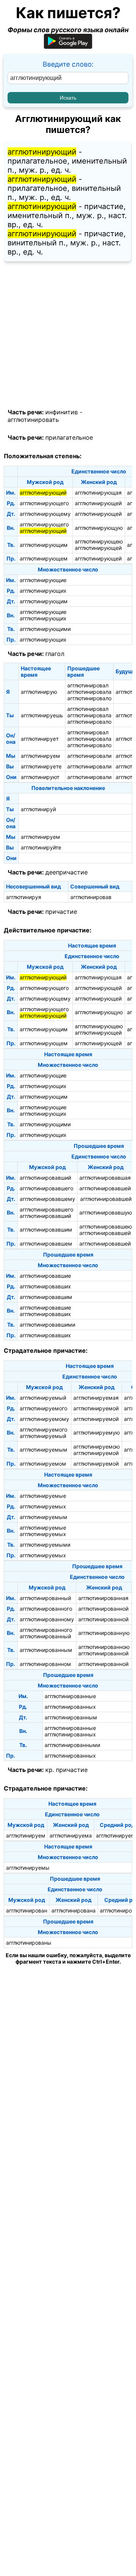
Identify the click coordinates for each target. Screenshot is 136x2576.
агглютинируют (40, 777)
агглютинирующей (98, 503)
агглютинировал (88, 685)
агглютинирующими (45, 629)
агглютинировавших (45, 1286)
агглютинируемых (43, 1506)
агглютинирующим (44, 545)
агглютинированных (70, 1707)
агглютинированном (45, 1664)
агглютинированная (103, 1598)
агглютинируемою (97, 1446)
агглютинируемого (43, 1408)
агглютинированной (103, 1609)
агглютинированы (29, 1943)
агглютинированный (45, 1598)
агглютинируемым (43, 1450)
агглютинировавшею (106, 1226)
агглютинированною (104, 1647)
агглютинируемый (43, 1398)
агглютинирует (40, 739)
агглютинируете (41, 766)
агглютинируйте (41, 847)
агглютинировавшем (46, 1244)
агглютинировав (91, 897)
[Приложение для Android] (68, 46)
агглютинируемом (43, 1464)
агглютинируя (24, 897)
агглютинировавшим (46, 1229)
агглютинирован (27, 1910)
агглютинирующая (98, 493)
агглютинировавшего (46, 1188)
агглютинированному (47, 1619)
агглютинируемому (44, 1419)
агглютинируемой (96, 1408)
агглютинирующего (44, 503)
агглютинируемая (96, 1398)
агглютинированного (46, 1609)
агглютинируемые (43, 1496)
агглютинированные (70, 1696)
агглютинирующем (44, 558)
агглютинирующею (99, 541)
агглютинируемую (97, 1432)
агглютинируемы (28, 1868)
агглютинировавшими (47, 1325)
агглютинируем (40, 756)
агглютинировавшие (45, 1276)
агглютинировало (89, 698)
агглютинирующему (45, 514)
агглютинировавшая (105, 1178)
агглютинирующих (43, 591)
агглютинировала (89, 692)
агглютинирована (73, 1910)
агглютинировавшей (105, 1188)
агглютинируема (71, 1835)
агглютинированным (46, 1650)
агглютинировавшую (106, 1212)
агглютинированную (104, 1633)
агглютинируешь (42, 715)
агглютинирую (39, 692)
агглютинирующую (99, 528)
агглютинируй (38, 809)
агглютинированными (72, 1745)
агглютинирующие (43, 580)
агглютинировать (33, 420)
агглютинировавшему (47, 1199)
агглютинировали (89, 756)
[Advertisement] (68, 335)
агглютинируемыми (45, 1545)
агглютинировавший (45, 1178)
